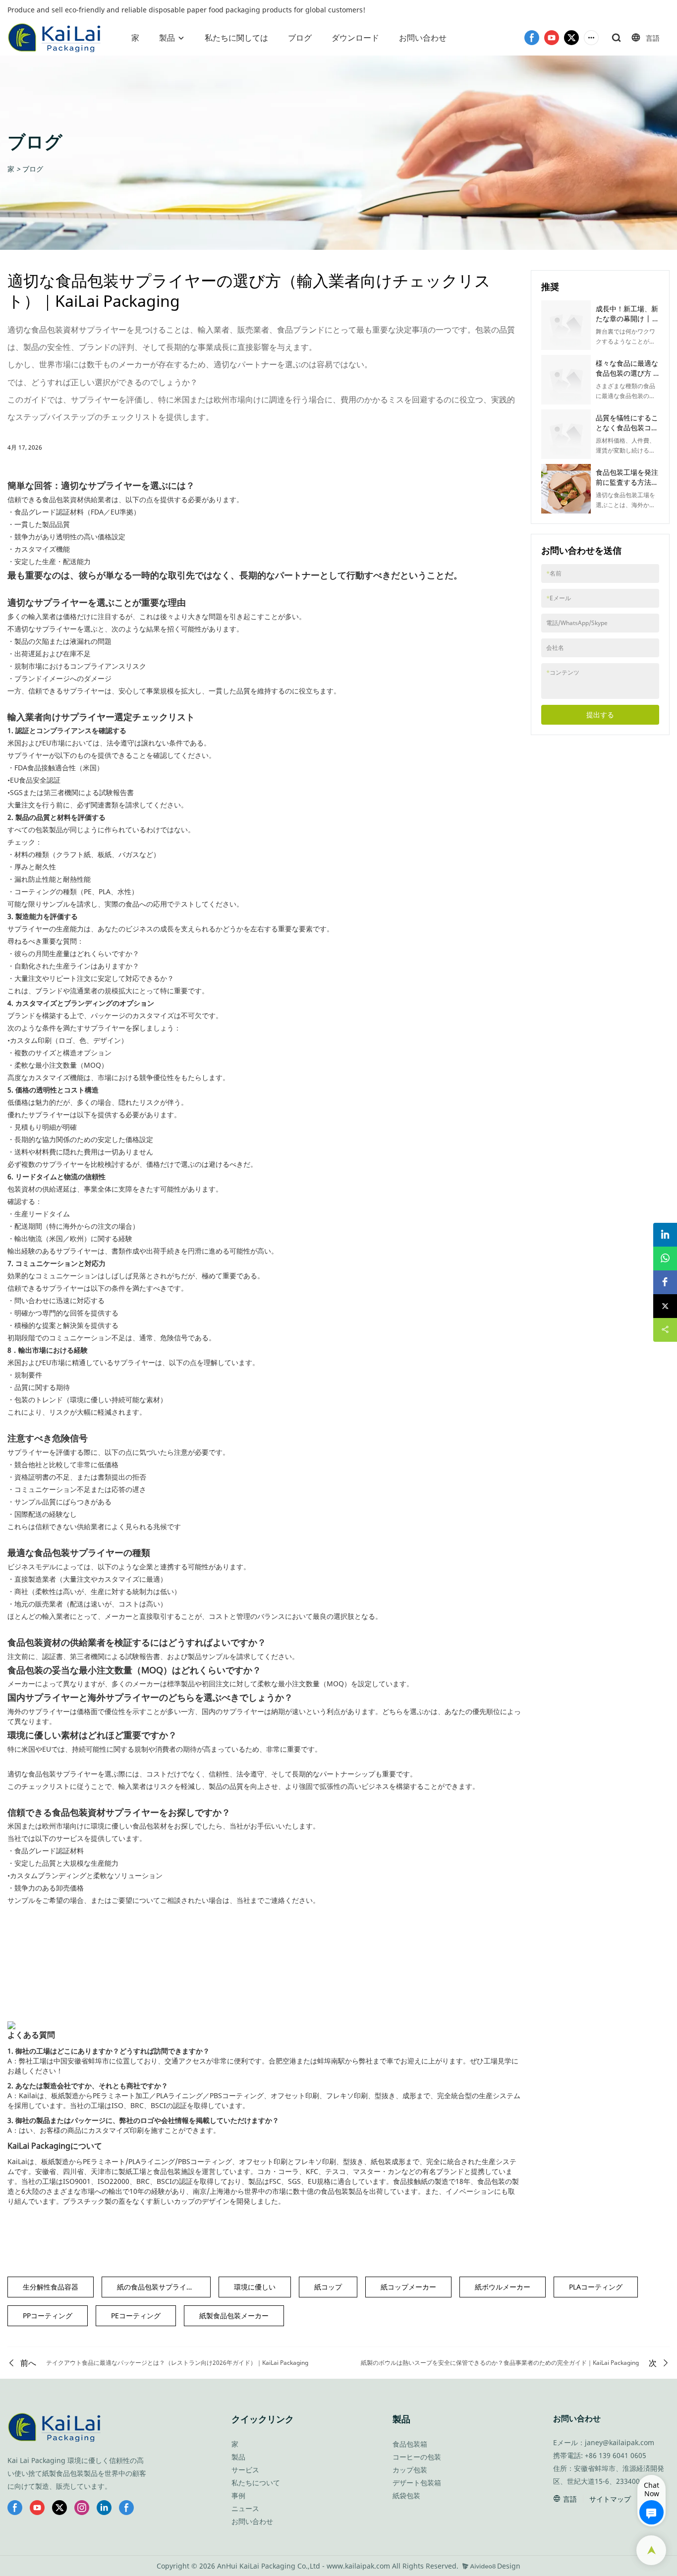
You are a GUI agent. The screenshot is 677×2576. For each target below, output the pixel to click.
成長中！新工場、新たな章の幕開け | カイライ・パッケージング (627, 323)
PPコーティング (48, 2316)
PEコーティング (136, 2316)
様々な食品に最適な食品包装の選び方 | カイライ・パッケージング (627, 378)
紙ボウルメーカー (503, 2287)
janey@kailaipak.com (620, 2442)
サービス (245, 2470)
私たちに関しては (236, 38)
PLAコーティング (596, 2287)
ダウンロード (355, 38)
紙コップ (328, 2287)
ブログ (300, 38)
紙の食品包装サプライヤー (159, 2287)
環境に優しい (255, 2287)
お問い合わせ (423, 38)
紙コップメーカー (408, 2287)
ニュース (245, 2508)
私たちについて (256, 2483)
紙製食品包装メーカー (234, 2316)
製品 (167, 38)
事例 (238, 2495)
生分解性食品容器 (51, 2287)
